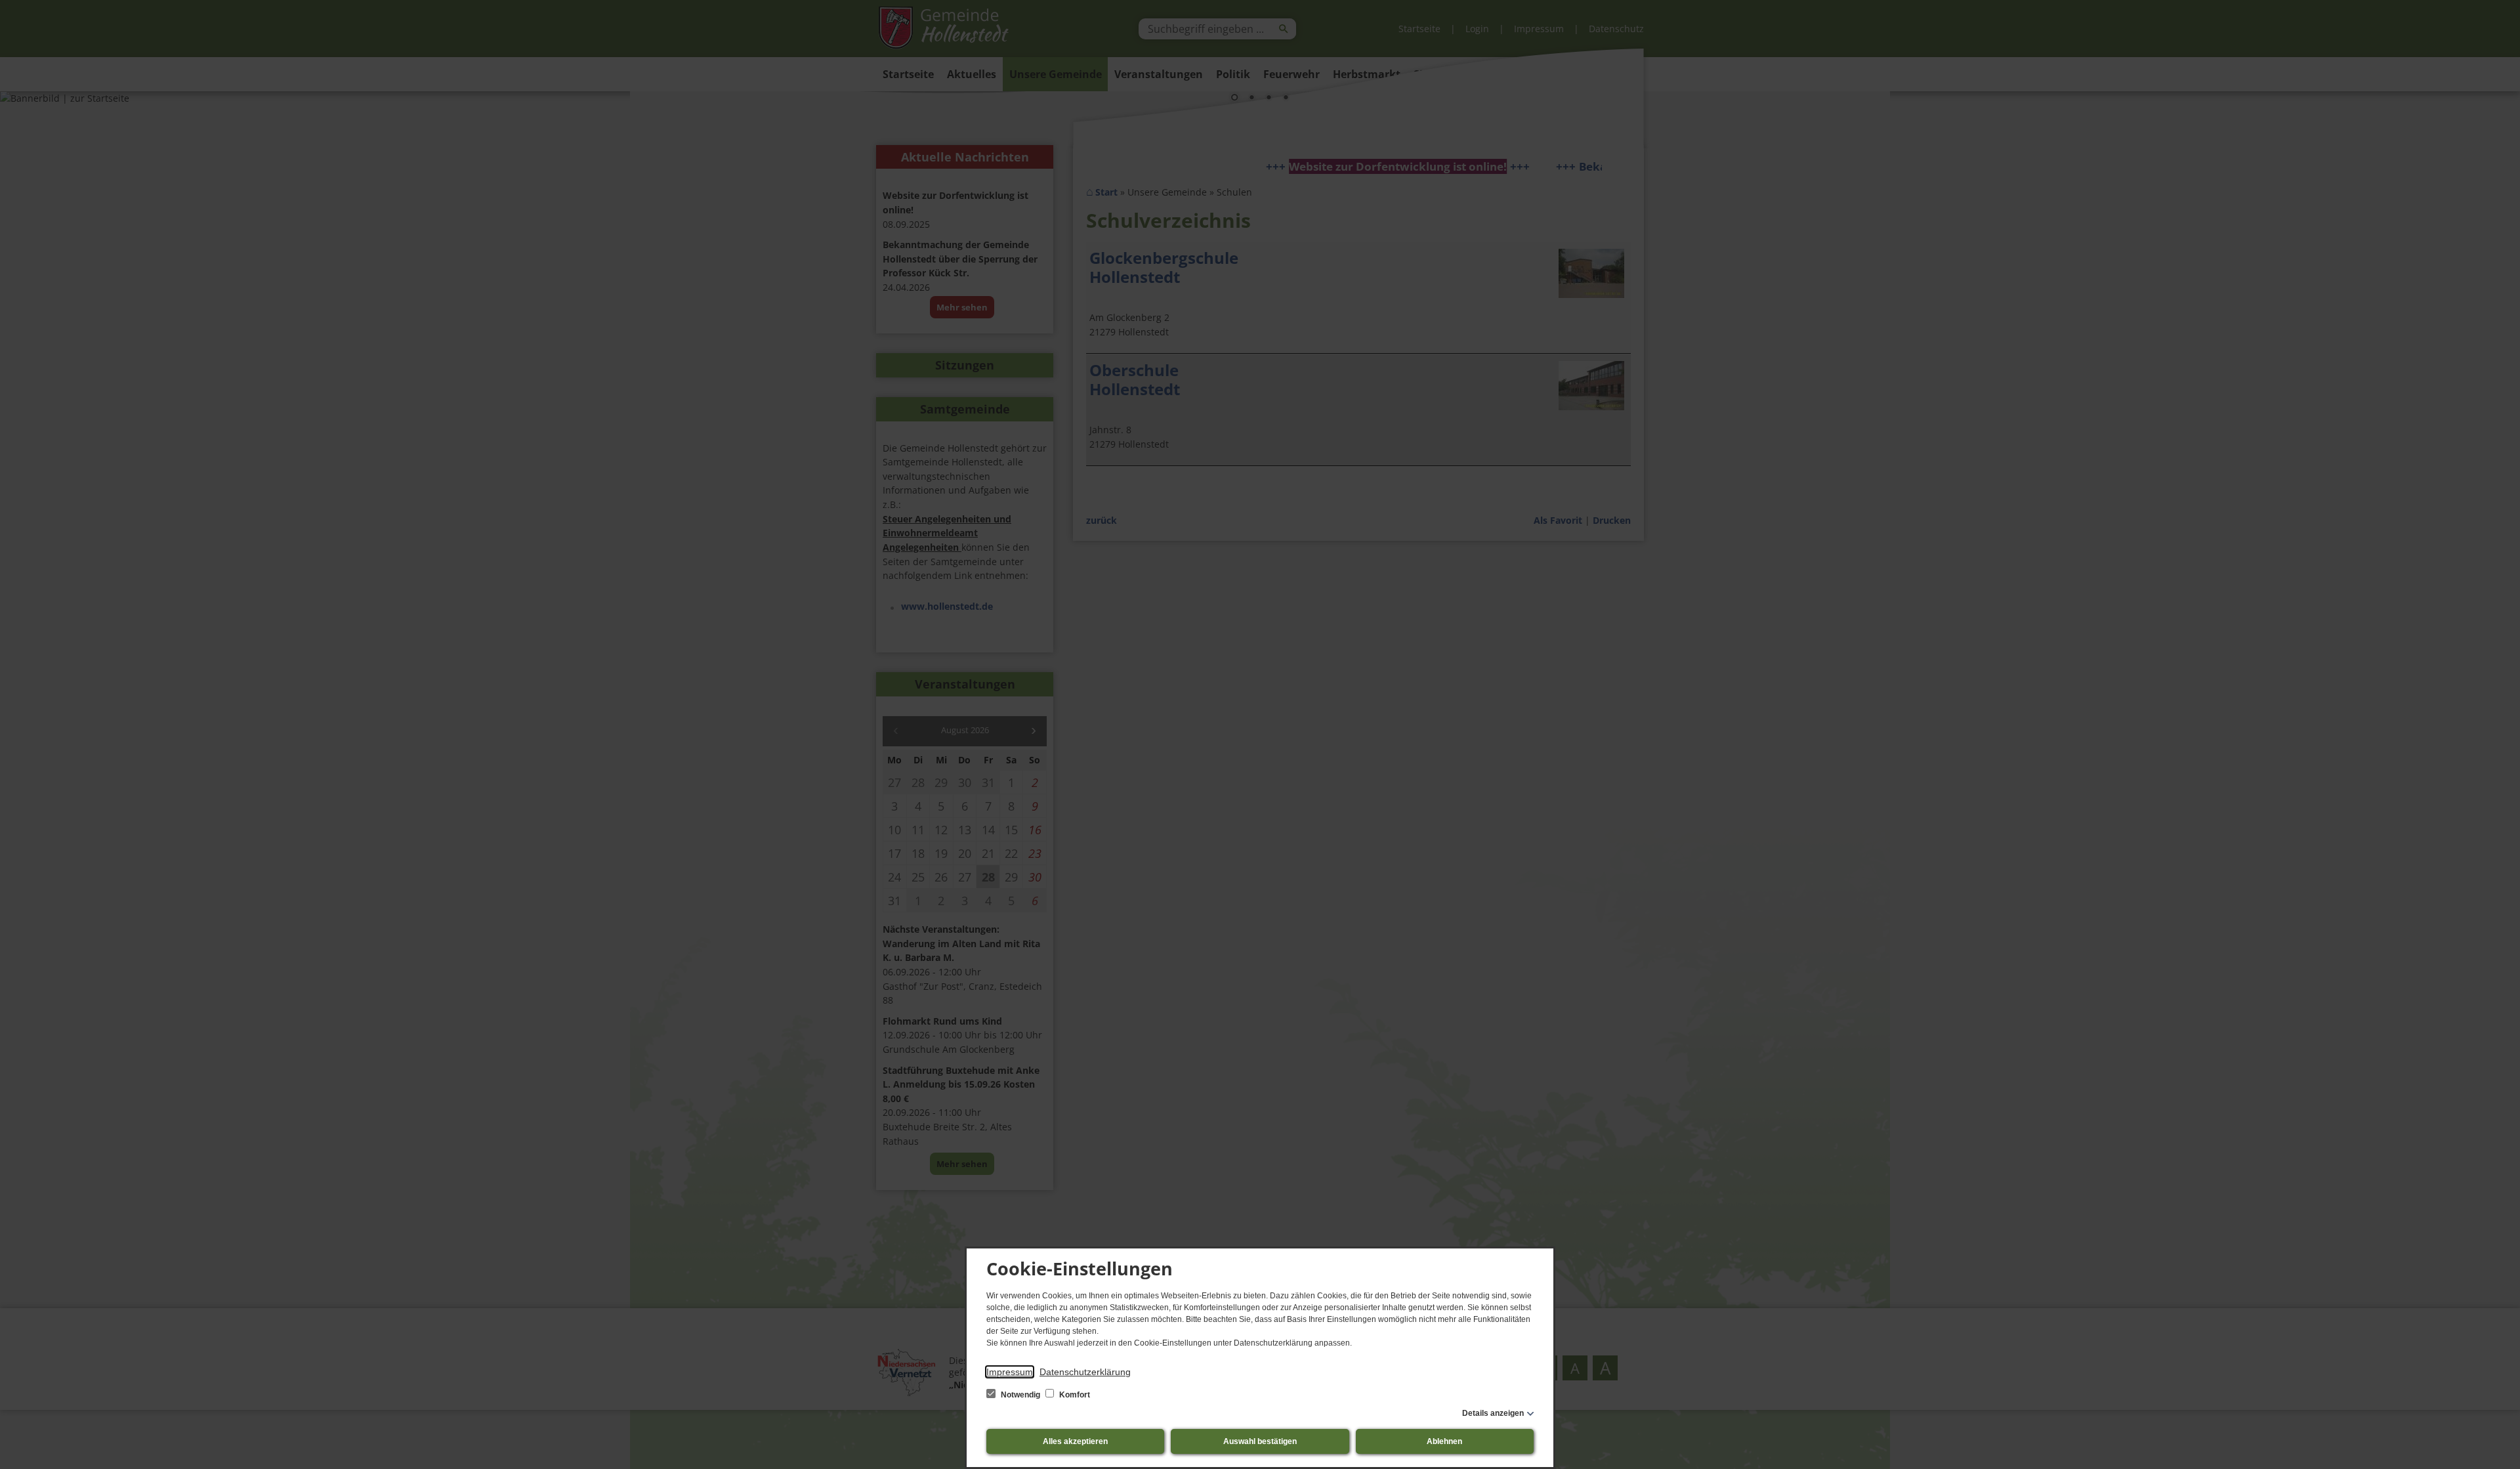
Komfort (1074, 1395)
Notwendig (1020, 1395)
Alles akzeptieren (1075, 1441)
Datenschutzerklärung (1085, 1372)
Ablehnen (1444, 1441)
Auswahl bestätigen (1260, 1441)
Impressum (1010, 1372)
